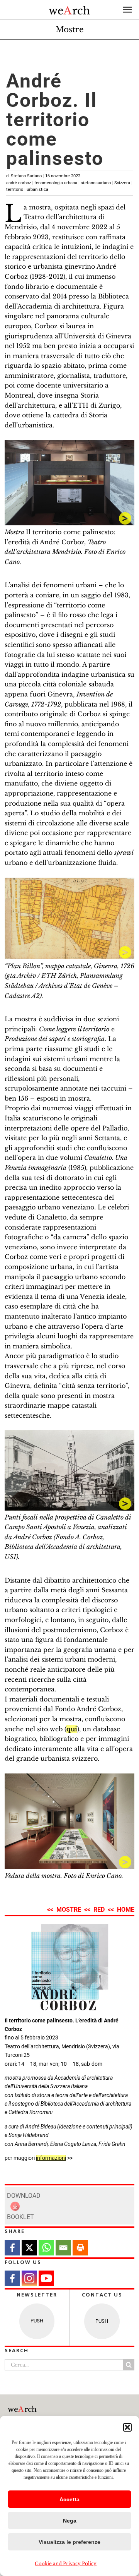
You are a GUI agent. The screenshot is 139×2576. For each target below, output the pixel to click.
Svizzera (122, 183)
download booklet (24, 2206)
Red (99, 1910)
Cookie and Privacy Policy (66, 2563)
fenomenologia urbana (56, 183)
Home (126, 1910)
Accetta (69, 2499)
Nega (70, 2521)
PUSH (37, 2321)
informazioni (51, 2158)
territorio (15, 190)
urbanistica (37, 190)
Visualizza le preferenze (69, 2542)
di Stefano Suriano (43, 176)
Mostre (69, 29)
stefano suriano (96, 183)
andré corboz (19, 183)
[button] (127, 2427)
